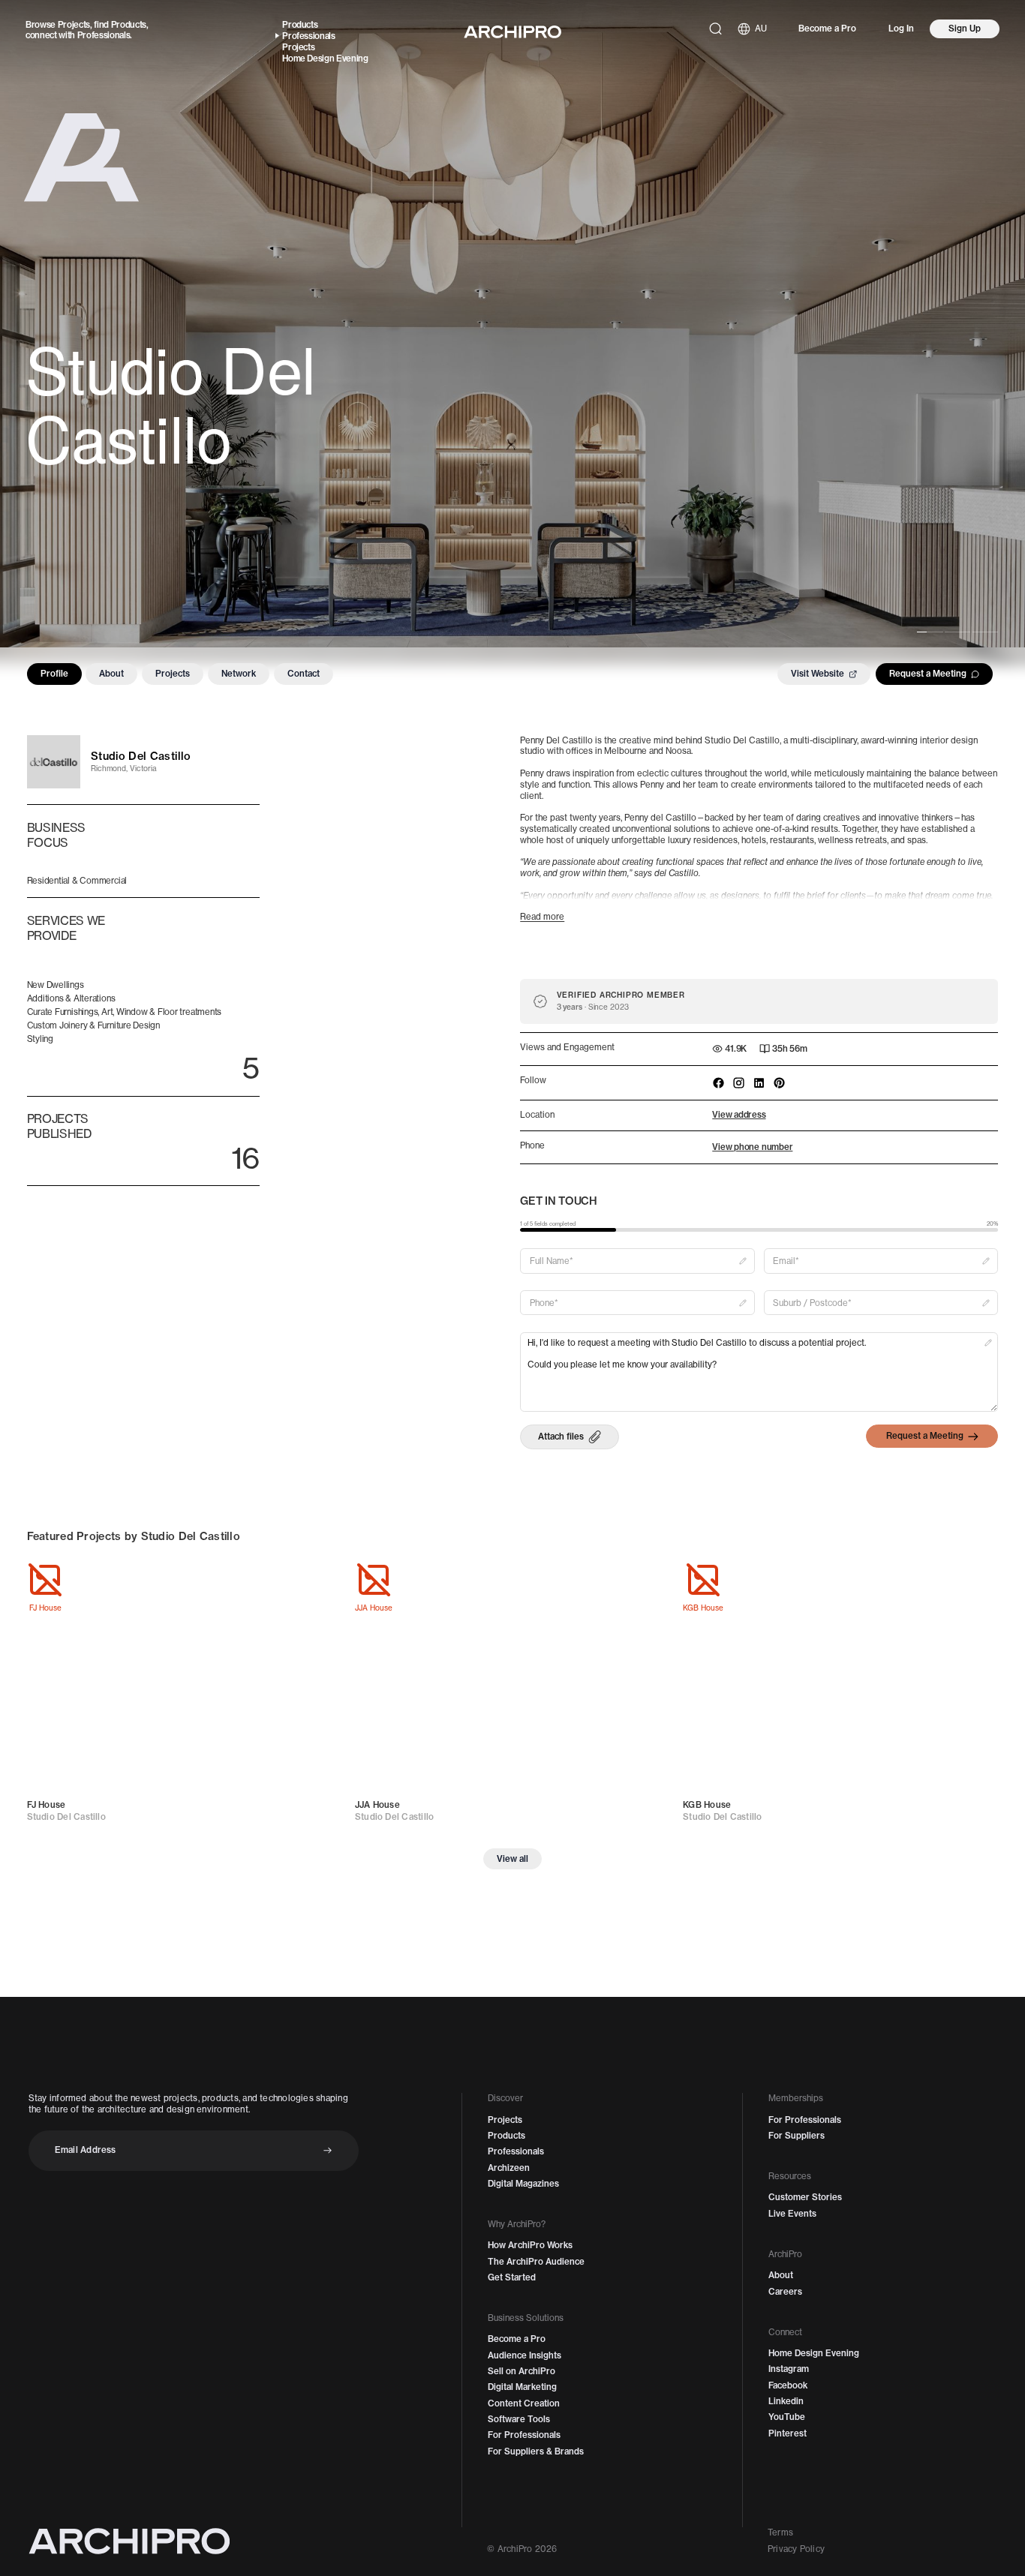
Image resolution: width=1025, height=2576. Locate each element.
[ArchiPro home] (512, 32)
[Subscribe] (328, 2150)
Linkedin (786, 2401)
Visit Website (818, 674)
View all (512, 1859)
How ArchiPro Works (530, 2245)
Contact (304, 674)
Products (129, 25)
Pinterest (788, 2433)
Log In (901, 29)
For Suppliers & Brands (536, 2451)
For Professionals (524, 2435)
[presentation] (569, 1437)
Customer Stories (805, 2197)
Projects (74, 25)
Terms (780, 2532)
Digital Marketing (522, 2387)
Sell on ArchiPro (522, 2371)
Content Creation (524, 2403)
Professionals (104, 35)
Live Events (792, 2214)
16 (245, 1158)
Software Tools (519, 2419)
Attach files (561, 1437)
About (111, 674)
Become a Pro (827, 29)
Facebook (788, 2385)
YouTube (787, 2417)
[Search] (715, 29)
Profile (54, 674)
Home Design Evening (325, 59)
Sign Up (965, 29)
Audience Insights (525, 2355)
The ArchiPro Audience (536, 2262)
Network (239, 674)
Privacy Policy (796, 2549)
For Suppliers (797, 2136)
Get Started (512, 2277)
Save (318, 1579)
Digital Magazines (523, 2184)
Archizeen (509, 2168)
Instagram (789, 2369)
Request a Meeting (928, 674)
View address (739, 1115)
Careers (785, 2292)
